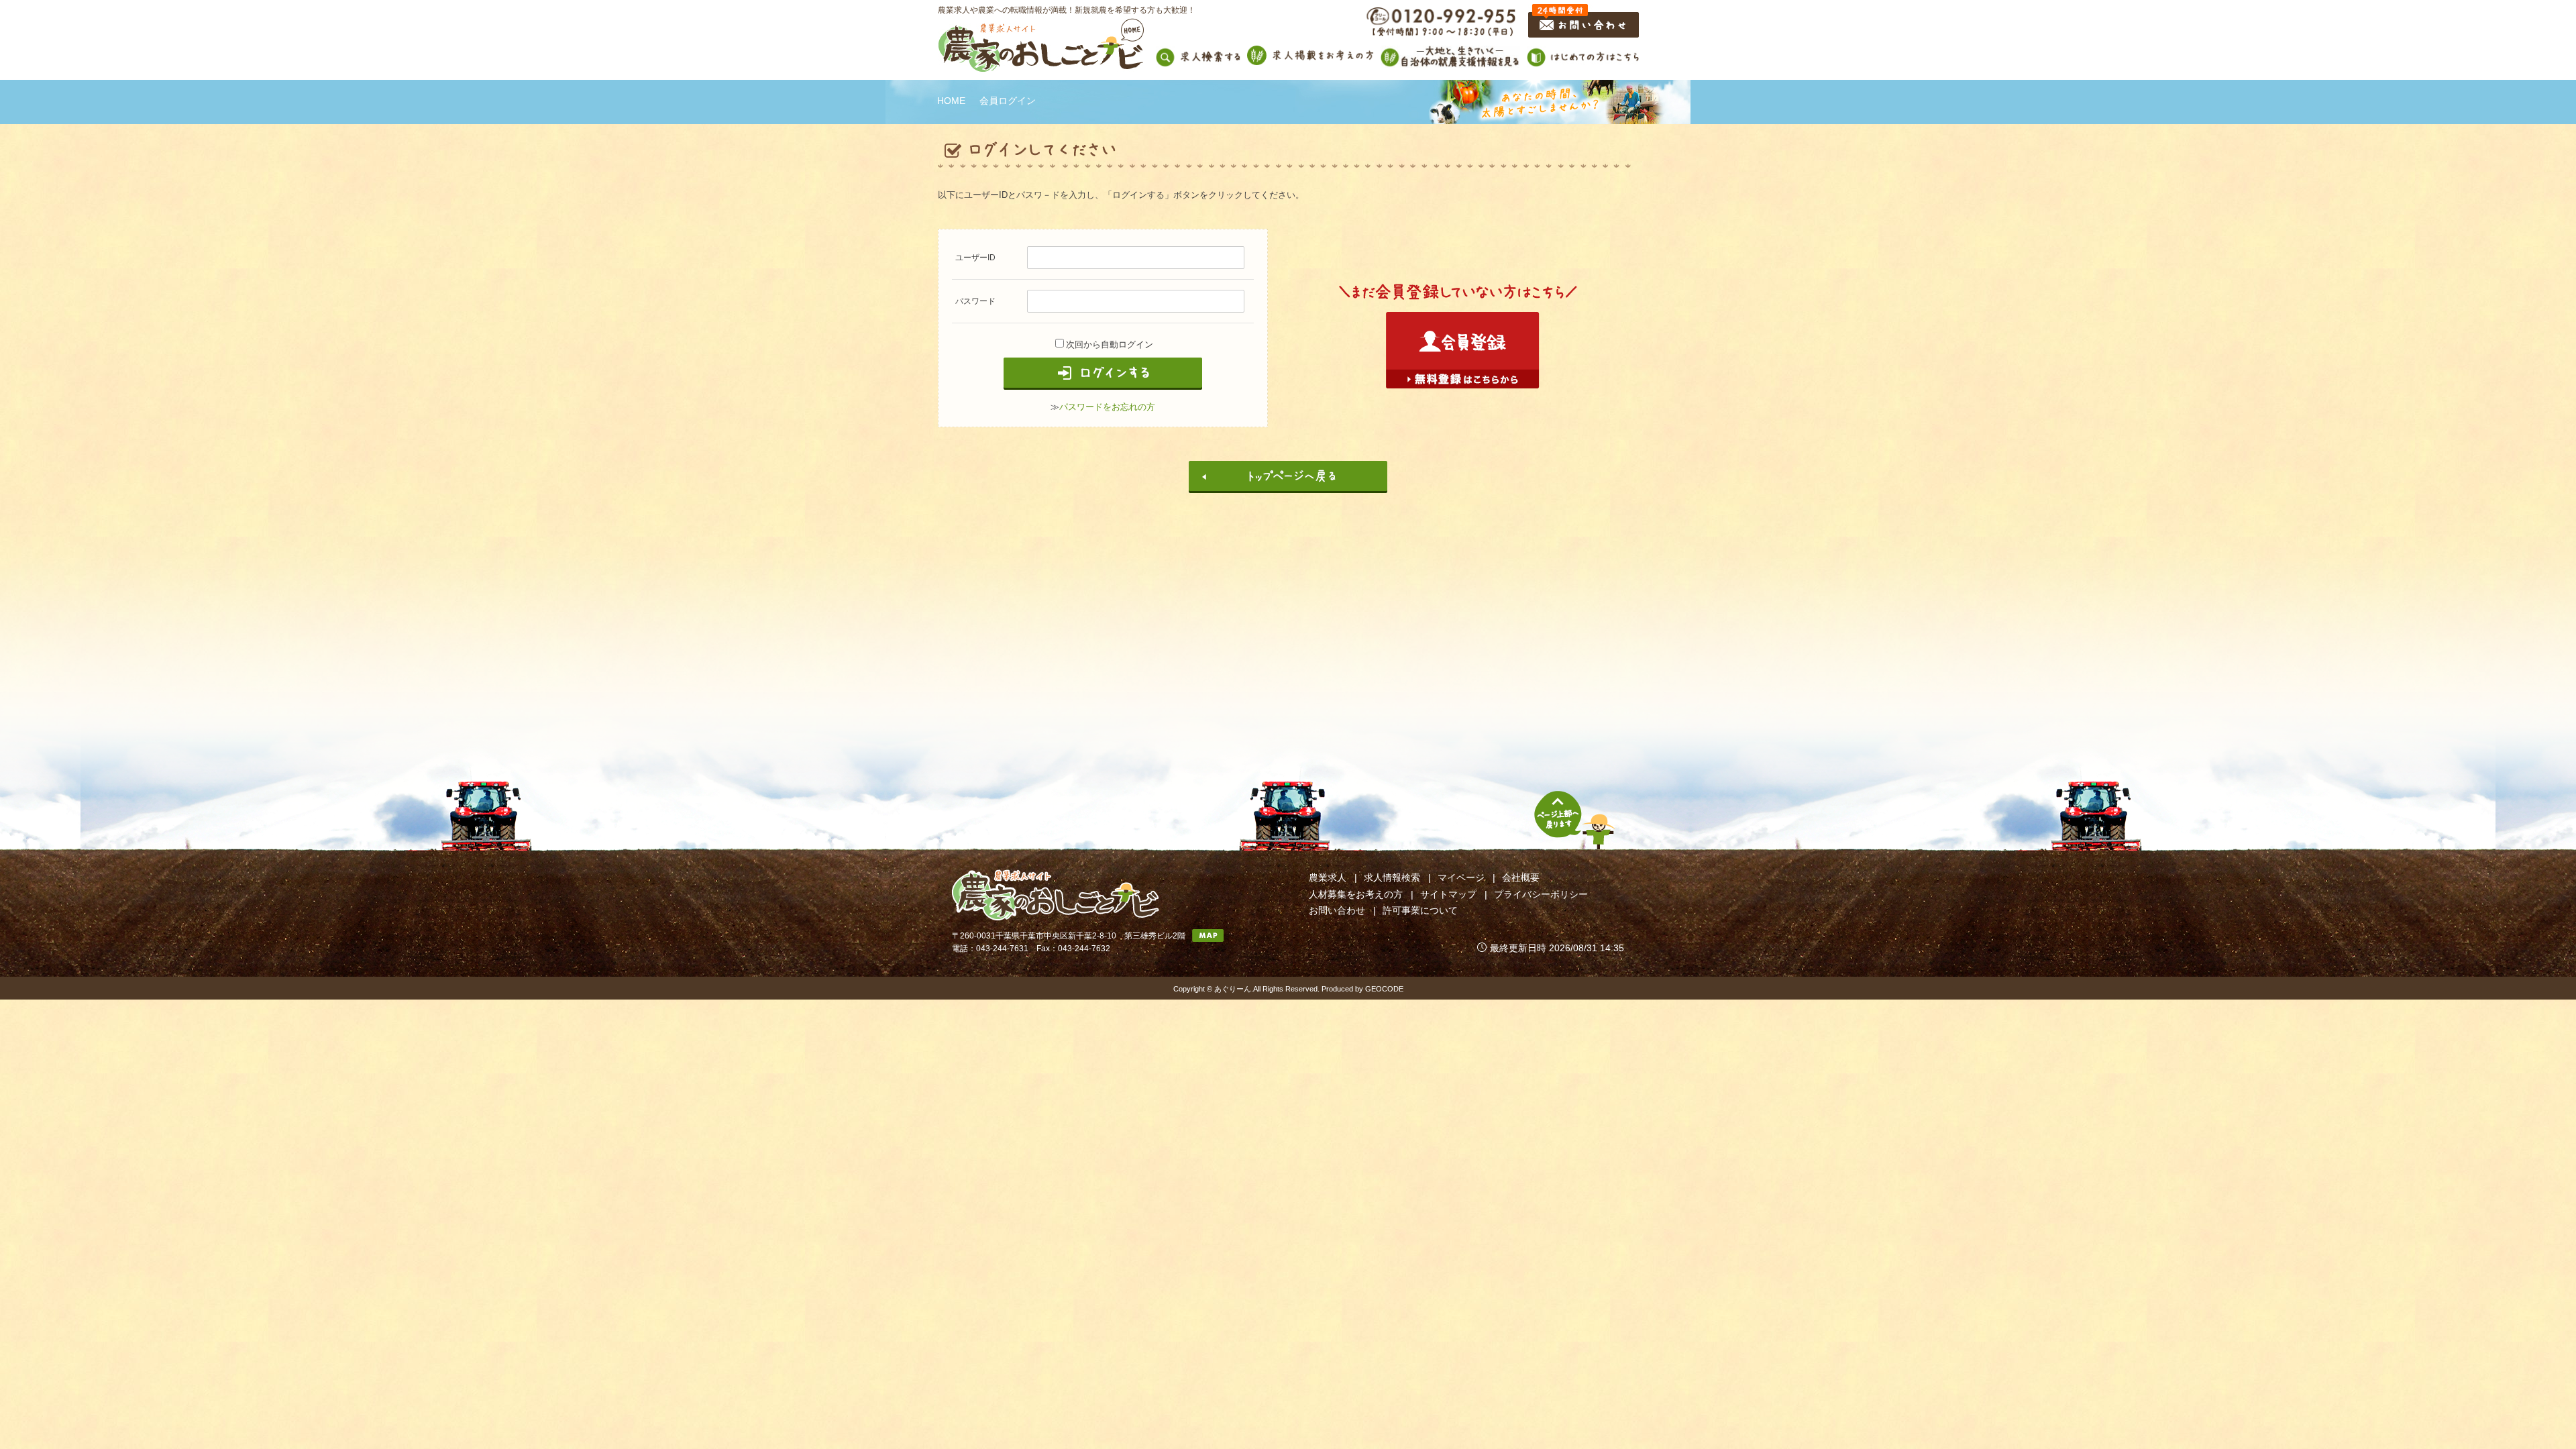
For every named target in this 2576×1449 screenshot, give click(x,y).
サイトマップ (1448, 894)
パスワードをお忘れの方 (1107, 407)
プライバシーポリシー (1541, 894)
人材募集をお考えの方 (1356, 894)
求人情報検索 (1392, 877)
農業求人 (1328, 877)
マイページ (1461, 877)
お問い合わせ (1337, 910)
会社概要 (1521, 877)
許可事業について (1420, 910)
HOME (951, 101)
